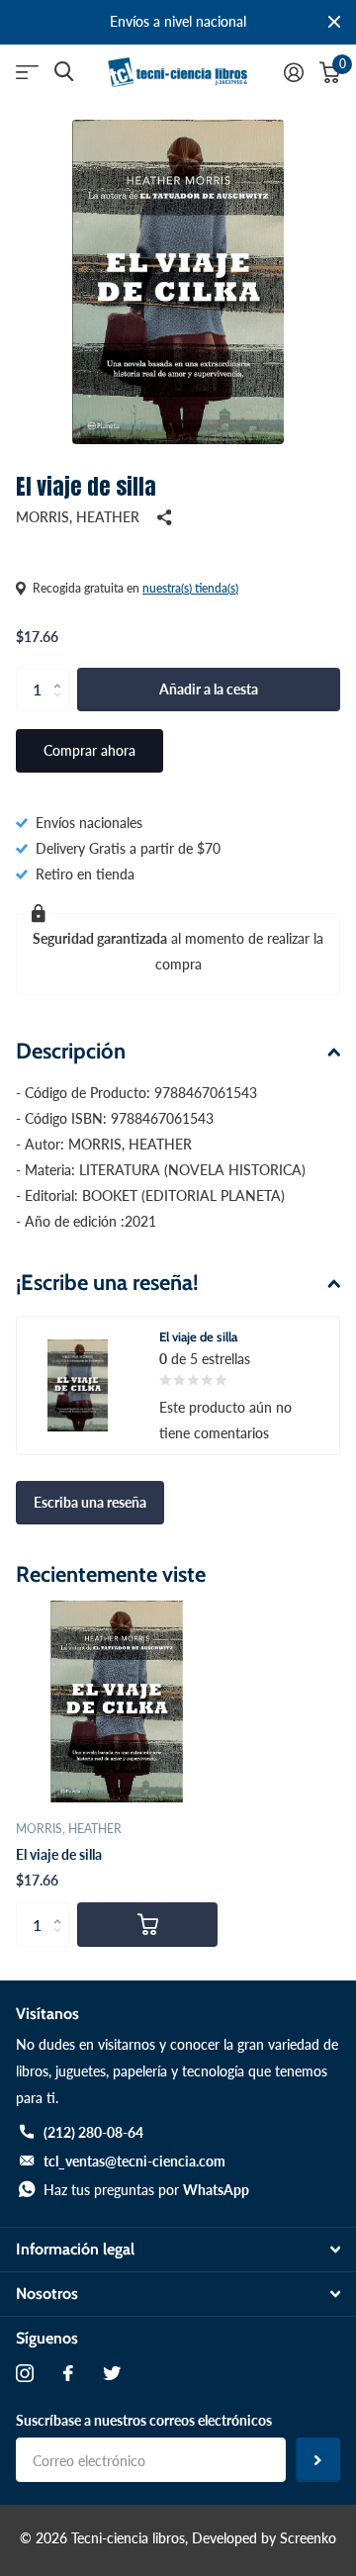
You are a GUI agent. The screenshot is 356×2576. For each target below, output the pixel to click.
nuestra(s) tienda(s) (190, 588)
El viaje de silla (59, 1854)
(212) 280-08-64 (93, 2132)
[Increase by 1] (62, 674)
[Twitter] (112, 2373)
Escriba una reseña (90, 1502)
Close (334, 22)
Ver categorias (27, 73)
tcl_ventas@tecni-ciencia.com (134, 2161)
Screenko (308, 2538)
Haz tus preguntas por (146, 2190)
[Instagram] (25, 2373)
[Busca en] (64, 72)
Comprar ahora (89, 750)
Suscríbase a (318, 2460)
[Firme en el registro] (294, 72)
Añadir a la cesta (209, 689)
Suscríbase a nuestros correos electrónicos (144, 2420)
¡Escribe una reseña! (107, 1283)
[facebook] (68, 2373)
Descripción (71, 1051)
